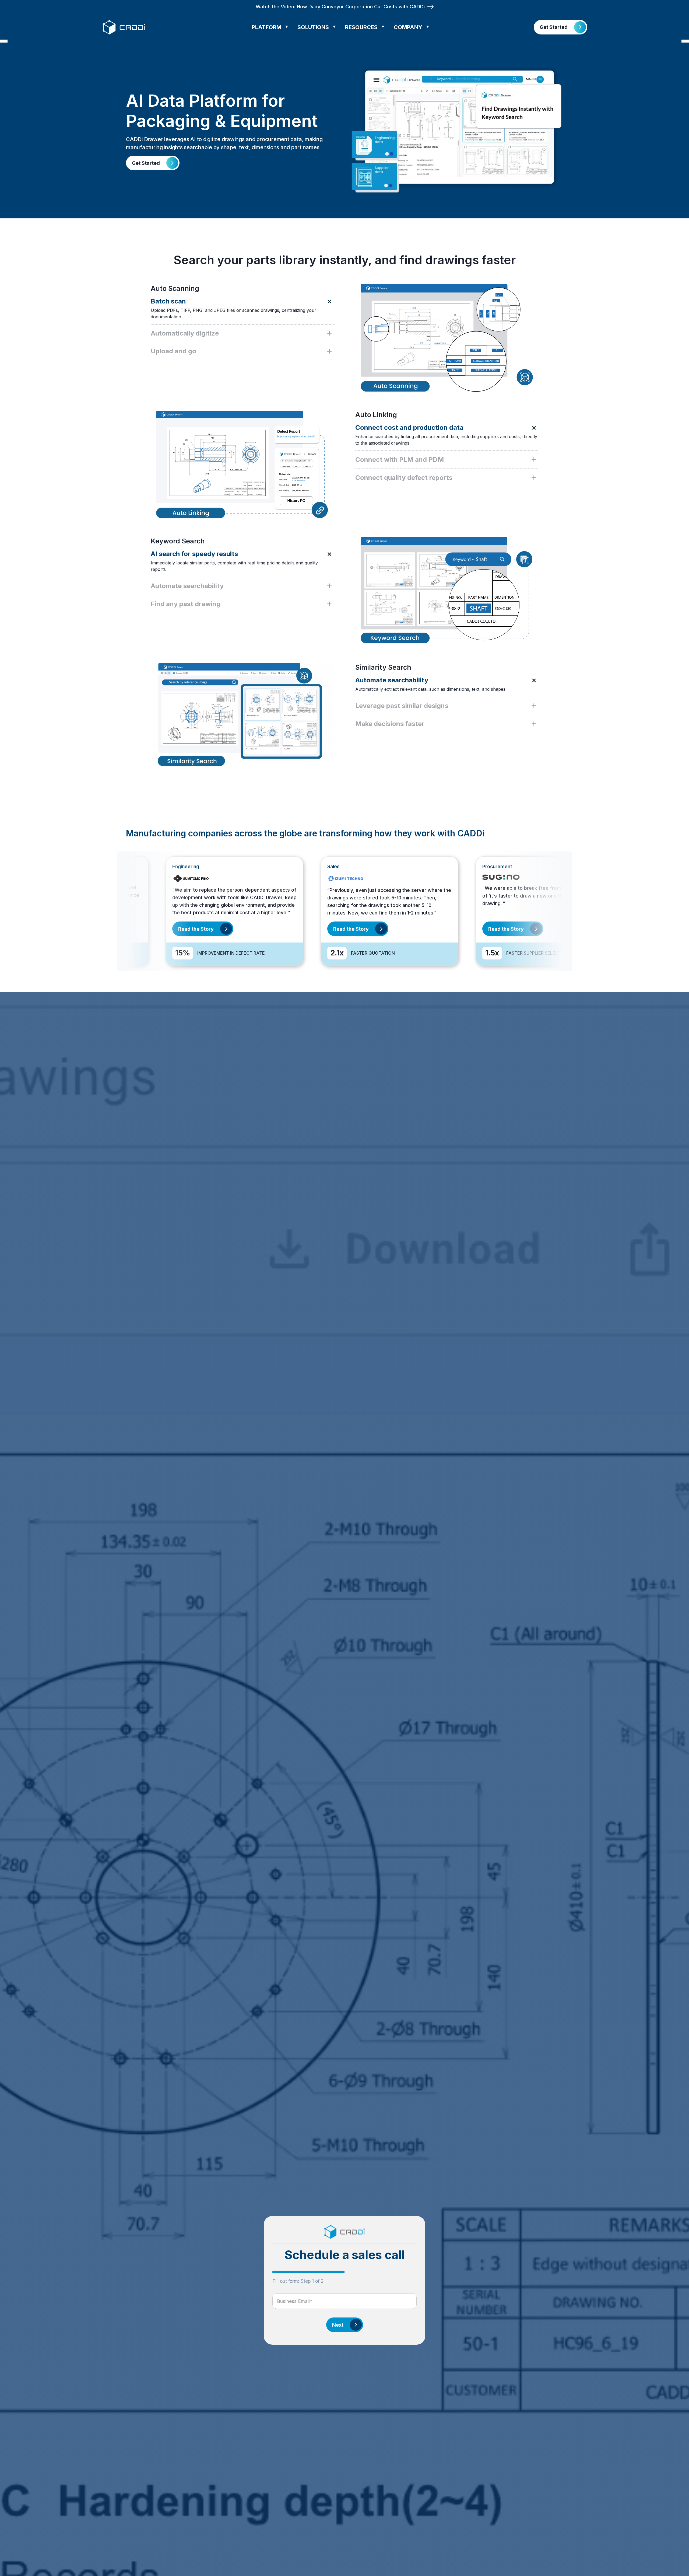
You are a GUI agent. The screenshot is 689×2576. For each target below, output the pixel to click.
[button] (272, 27)
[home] (125, 27)
